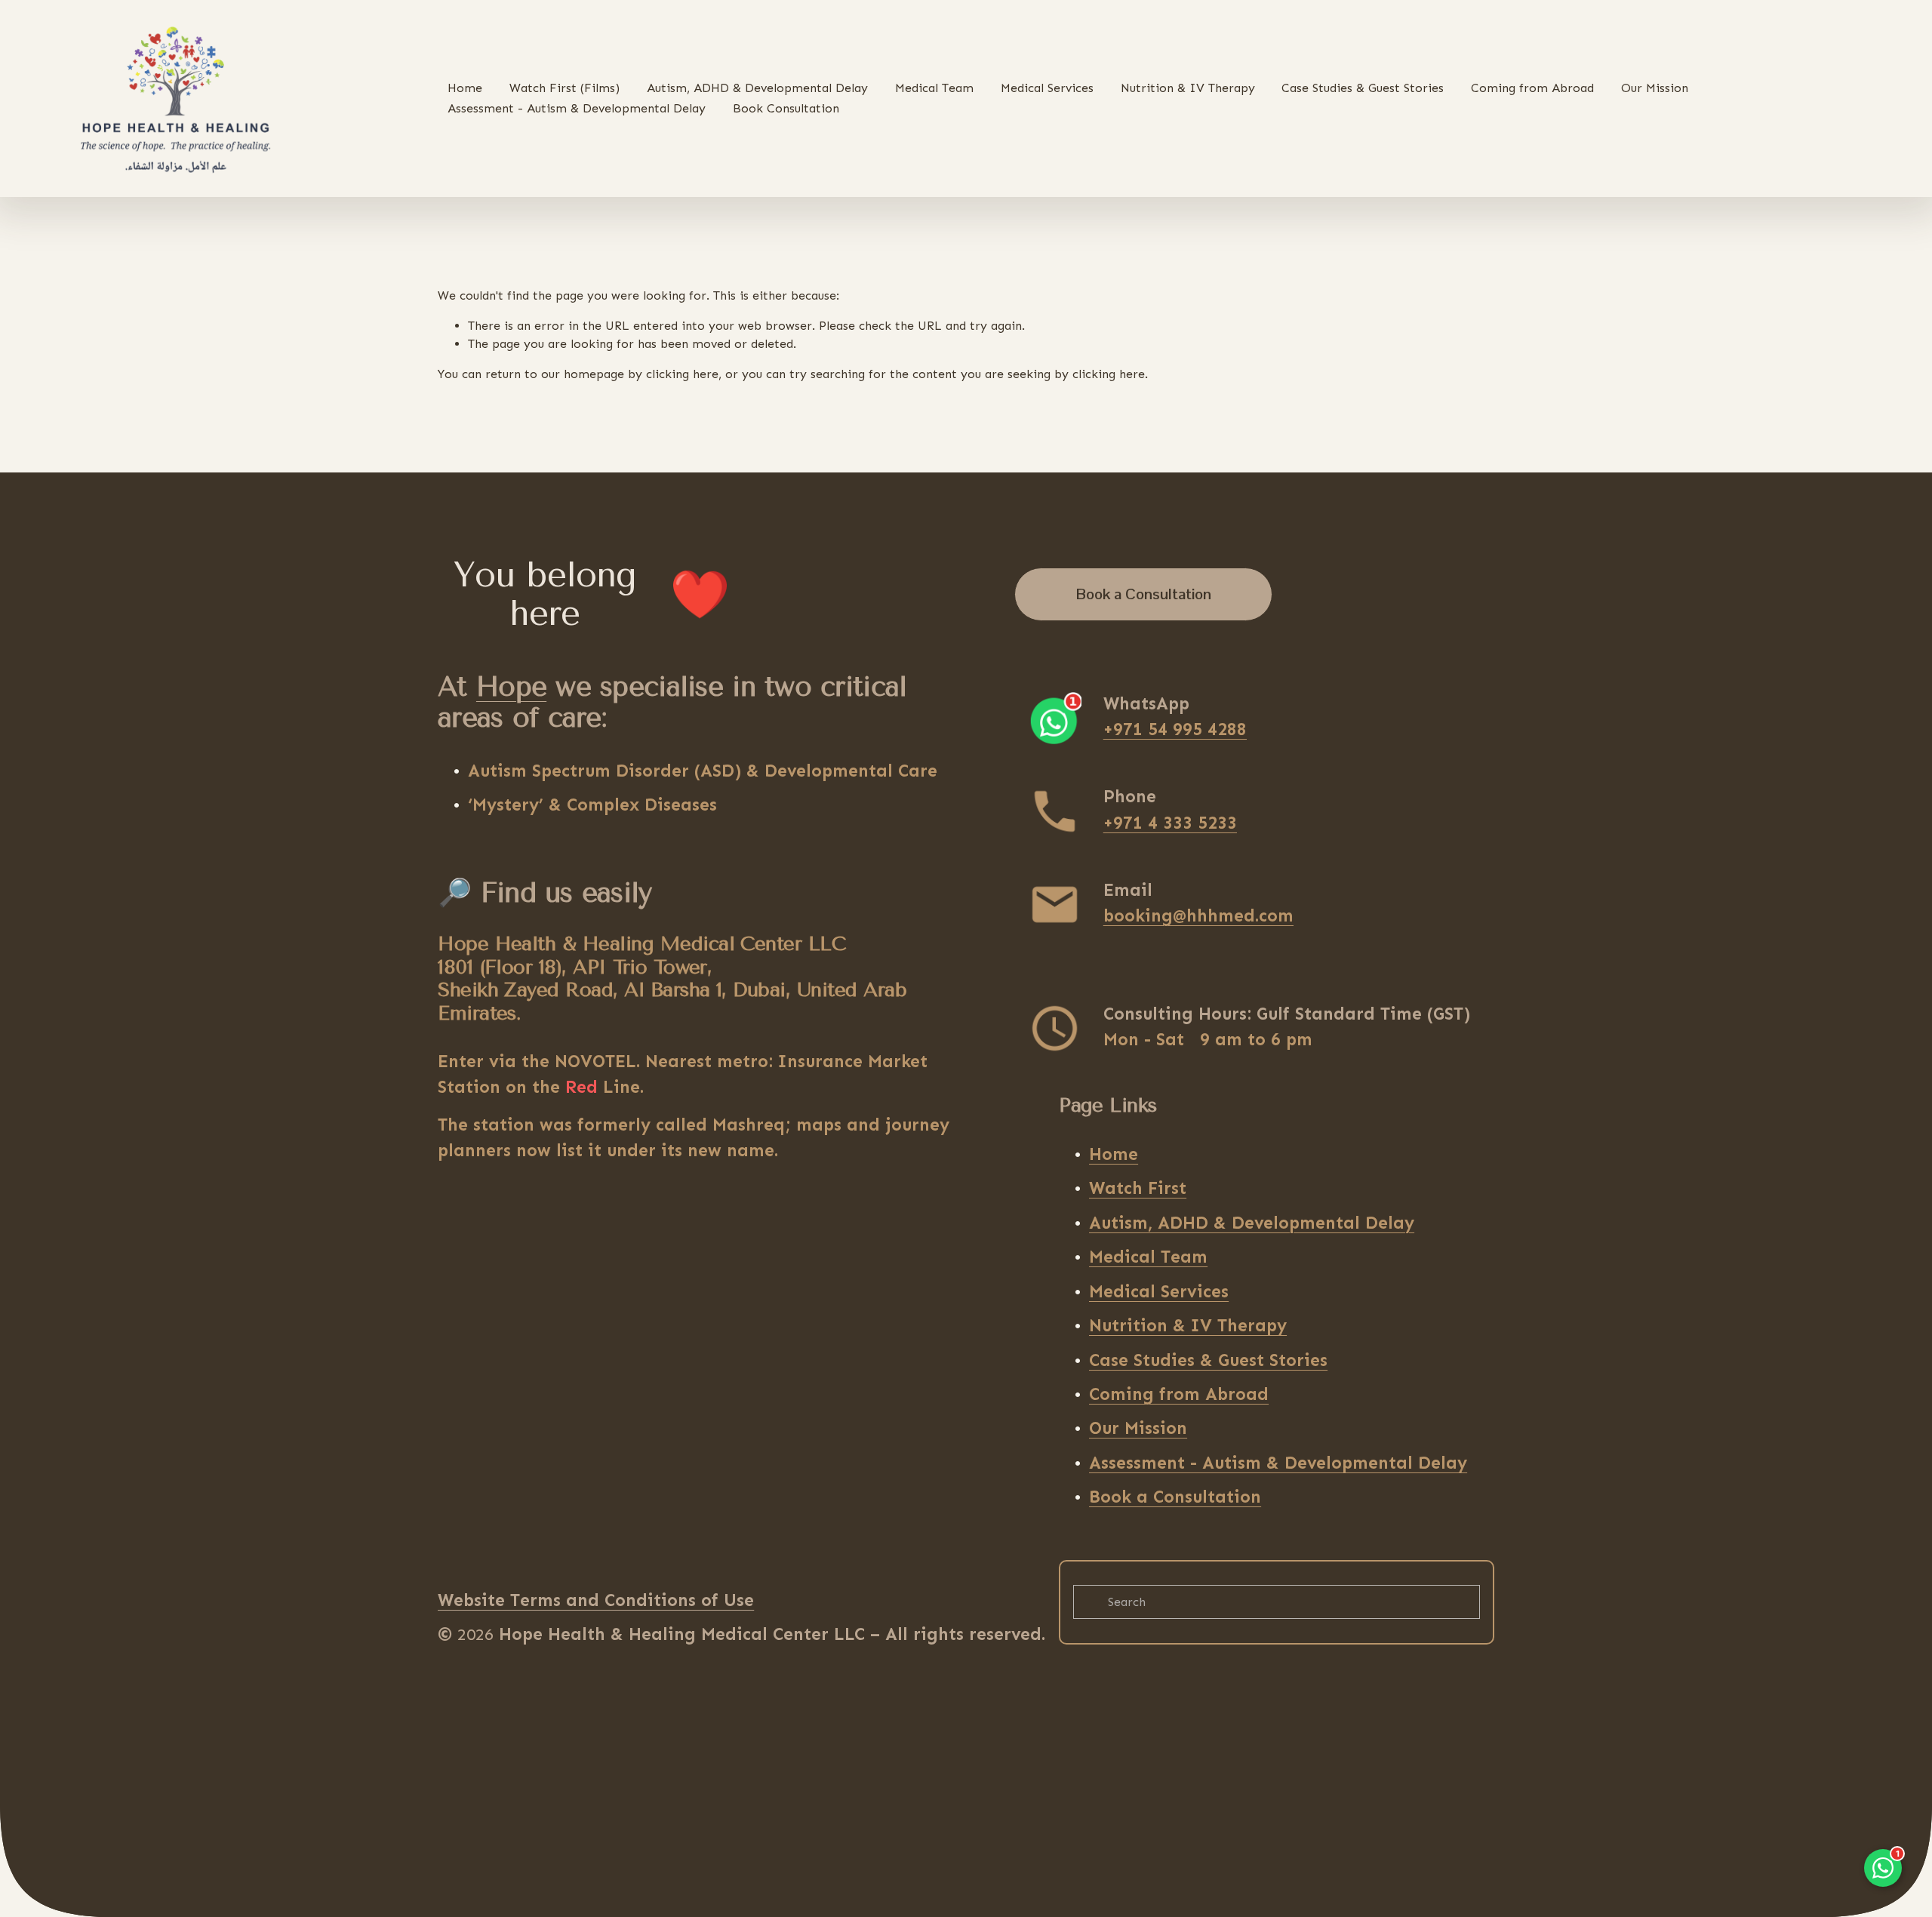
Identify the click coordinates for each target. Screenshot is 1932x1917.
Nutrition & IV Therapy (1188, 88)
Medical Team (934, 88)
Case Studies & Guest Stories (1363, 88)
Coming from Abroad (1532, 88)
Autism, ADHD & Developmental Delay (757, 88)
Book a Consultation (1144, 594)
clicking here (682, 374)
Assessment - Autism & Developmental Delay (577, 108)
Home (465, 88)
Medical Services (1047, 88)
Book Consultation (786, 108)
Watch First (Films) (565, 88)
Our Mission (1655, 88)
